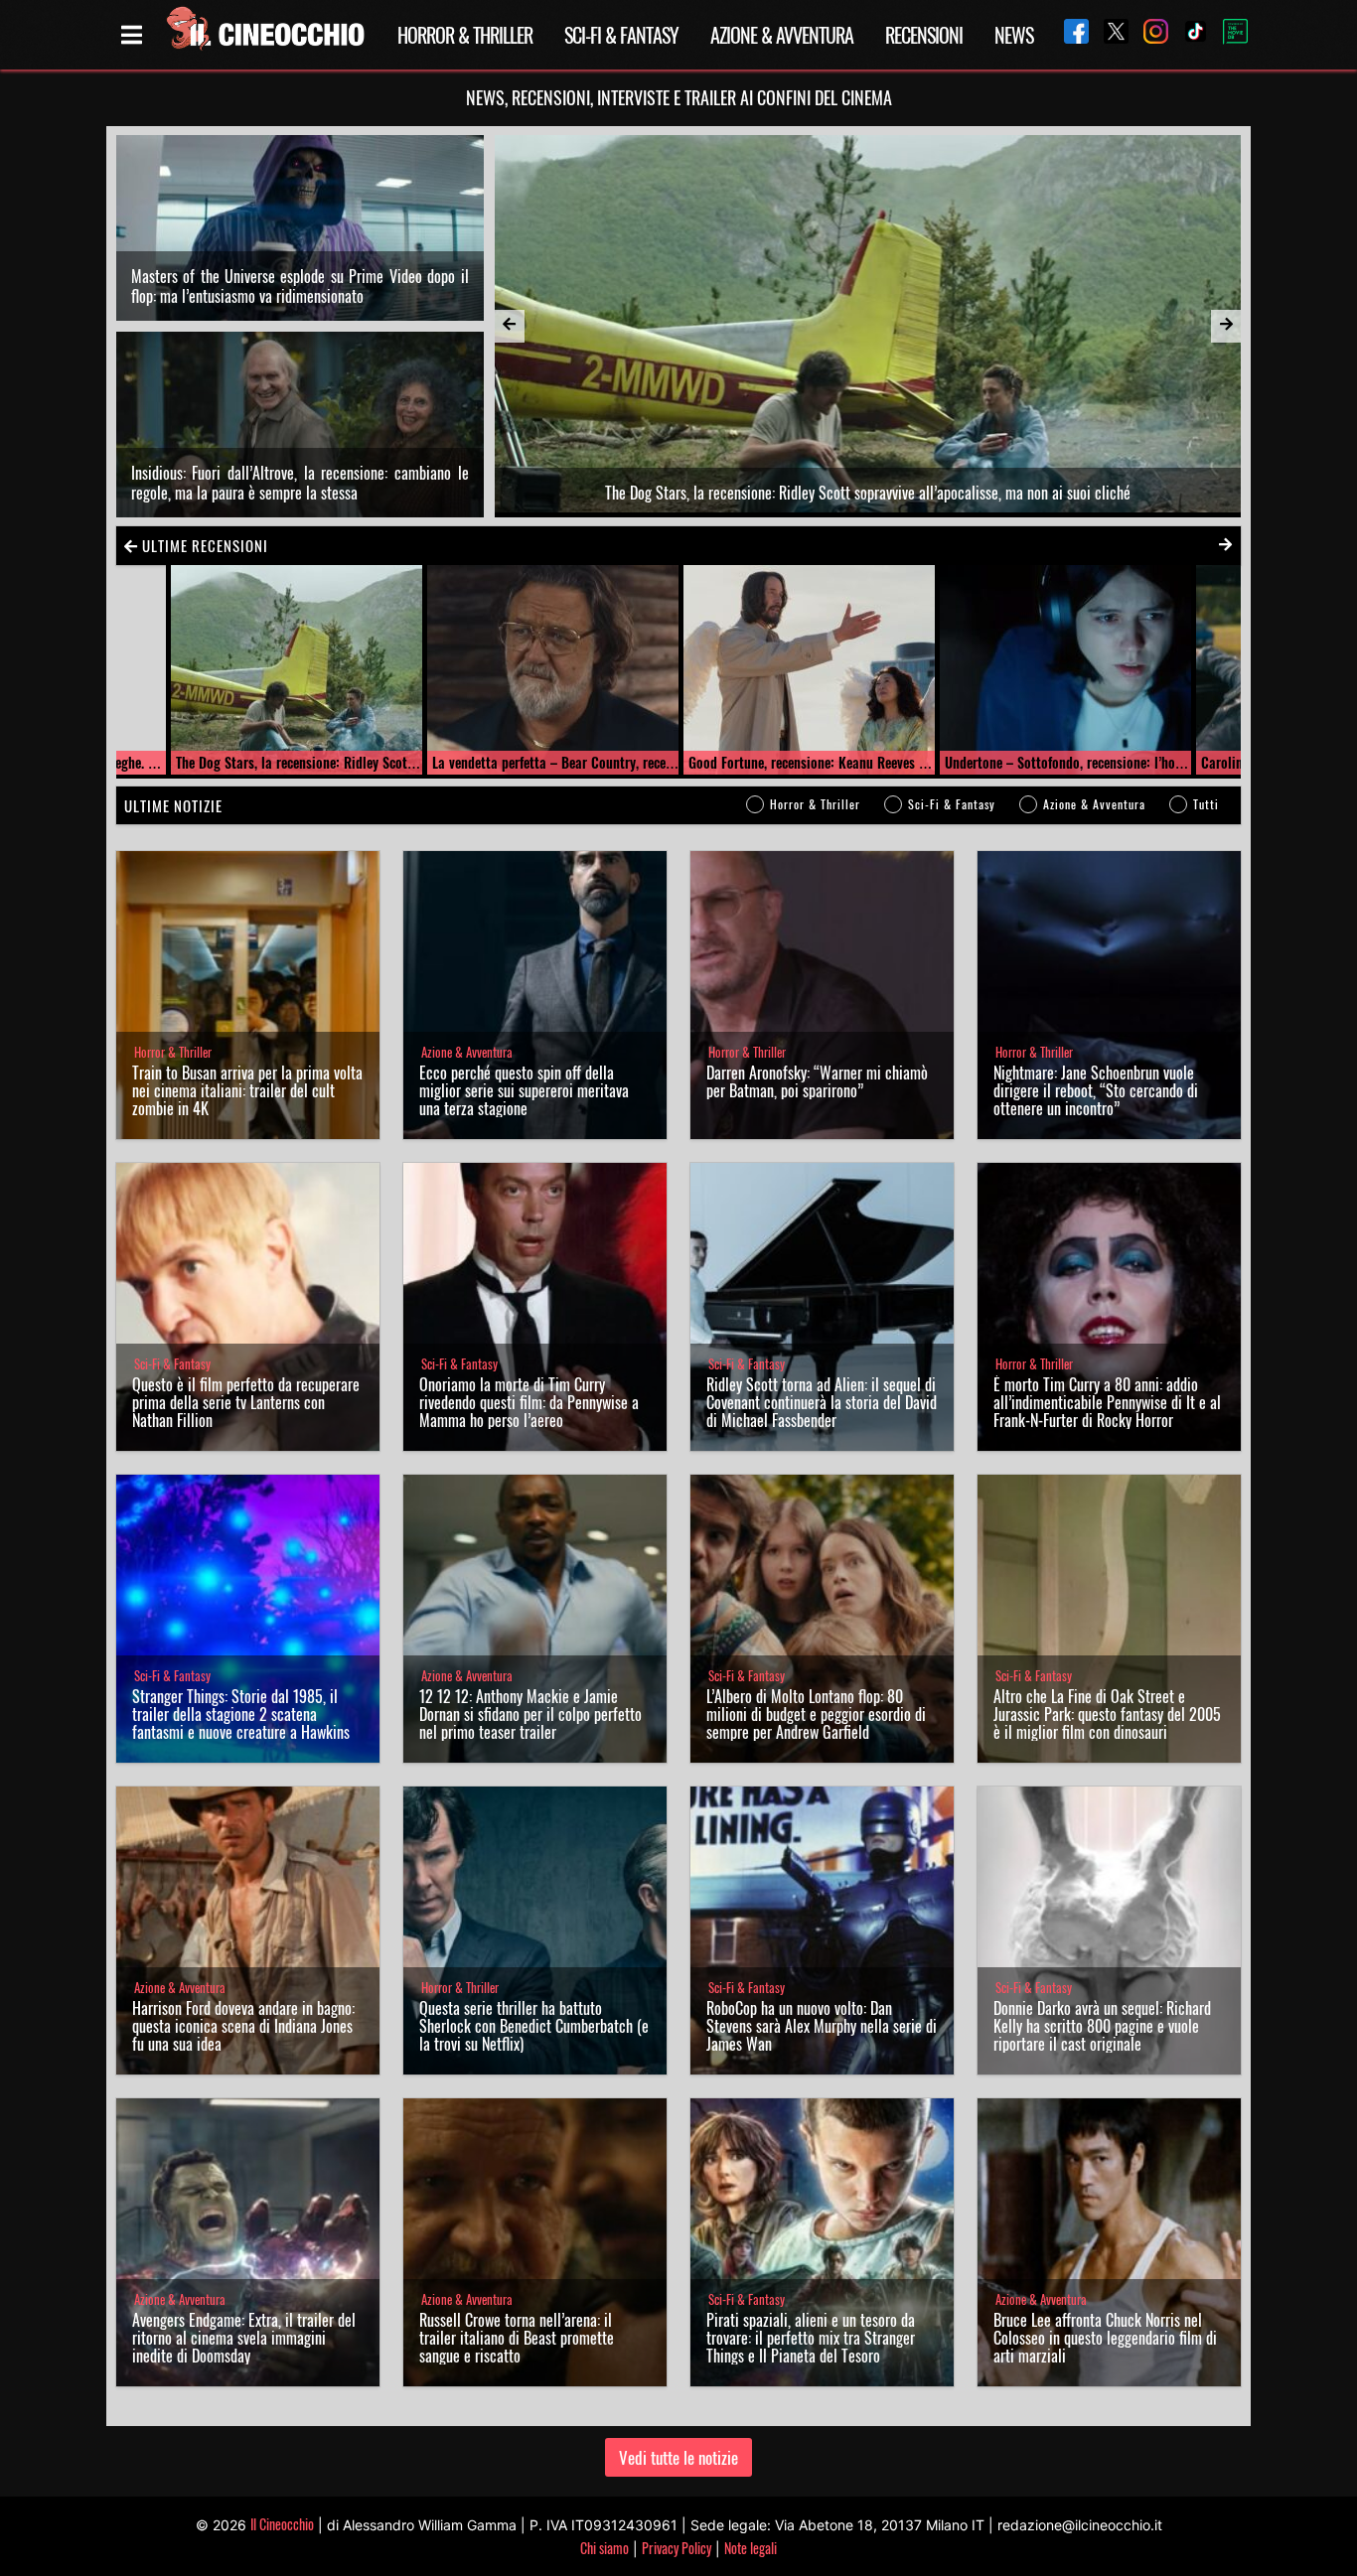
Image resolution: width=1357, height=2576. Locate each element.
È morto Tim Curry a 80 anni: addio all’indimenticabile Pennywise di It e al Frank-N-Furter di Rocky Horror (1107, 1402)
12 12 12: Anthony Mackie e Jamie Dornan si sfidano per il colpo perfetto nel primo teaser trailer (530, 1714)
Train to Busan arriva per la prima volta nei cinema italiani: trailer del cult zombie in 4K (247, 1090)
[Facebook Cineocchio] (1069, 34)
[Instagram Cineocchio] (1148, 34)
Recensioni (924, 35)
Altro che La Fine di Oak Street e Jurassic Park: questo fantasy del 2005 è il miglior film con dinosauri (1107, 1714)
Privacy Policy (677, 2548)
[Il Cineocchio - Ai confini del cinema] (264, 35)
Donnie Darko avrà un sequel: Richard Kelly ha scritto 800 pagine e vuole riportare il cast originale (1102, 2026)
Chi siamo (604, 2548)
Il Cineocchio (282, 2524)
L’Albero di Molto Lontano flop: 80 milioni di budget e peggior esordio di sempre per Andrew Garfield (816, 1714)
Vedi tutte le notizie (678, 2457)
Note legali (751, 2548)
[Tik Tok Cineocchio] (1188, 34)
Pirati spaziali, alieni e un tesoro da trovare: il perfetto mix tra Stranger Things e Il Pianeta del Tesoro (811, 2338)
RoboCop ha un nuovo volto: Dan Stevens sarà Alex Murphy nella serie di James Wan (822, 2026)
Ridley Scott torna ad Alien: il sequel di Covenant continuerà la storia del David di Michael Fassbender (822, 1402)
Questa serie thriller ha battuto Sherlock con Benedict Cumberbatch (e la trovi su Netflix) (534, 2026)
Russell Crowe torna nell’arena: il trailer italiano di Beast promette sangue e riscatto (517, 2338)
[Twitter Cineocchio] (1109, 34)
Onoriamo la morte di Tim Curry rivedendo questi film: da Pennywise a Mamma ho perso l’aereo (529, 1402)
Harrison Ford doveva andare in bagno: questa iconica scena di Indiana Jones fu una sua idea (243, 2026)
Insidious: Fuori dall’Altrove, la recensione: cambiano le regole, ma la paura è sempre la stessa (300, 483)
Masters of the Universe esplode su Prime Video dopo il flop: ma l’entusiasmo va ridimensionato (300, 286)
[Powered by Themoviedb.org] (1228, 35)
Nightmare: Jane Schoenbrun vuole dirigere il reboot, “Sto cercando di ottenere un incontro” (1096, 1090)
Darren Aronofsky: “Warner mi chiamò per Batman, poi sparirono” (817, 1081)
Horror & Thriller (465, 35)
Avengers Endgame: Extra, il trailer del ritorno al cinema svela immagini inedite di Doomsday (244, 2338)
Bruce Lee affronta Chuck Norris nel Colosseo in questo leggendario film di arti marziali (1105, 2338)
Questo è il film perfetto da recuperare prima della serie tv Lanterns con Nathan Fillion (246, 1402)
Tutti (1206, 804)
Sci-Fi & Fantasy (621, 35)
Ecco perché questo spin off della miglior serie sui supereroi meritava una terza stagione (524, 1090)
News (1014, 35)
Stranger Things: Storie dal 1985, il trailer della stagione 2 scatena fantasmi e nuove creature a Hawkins (241, 1714)
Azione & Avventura (782, 35)
